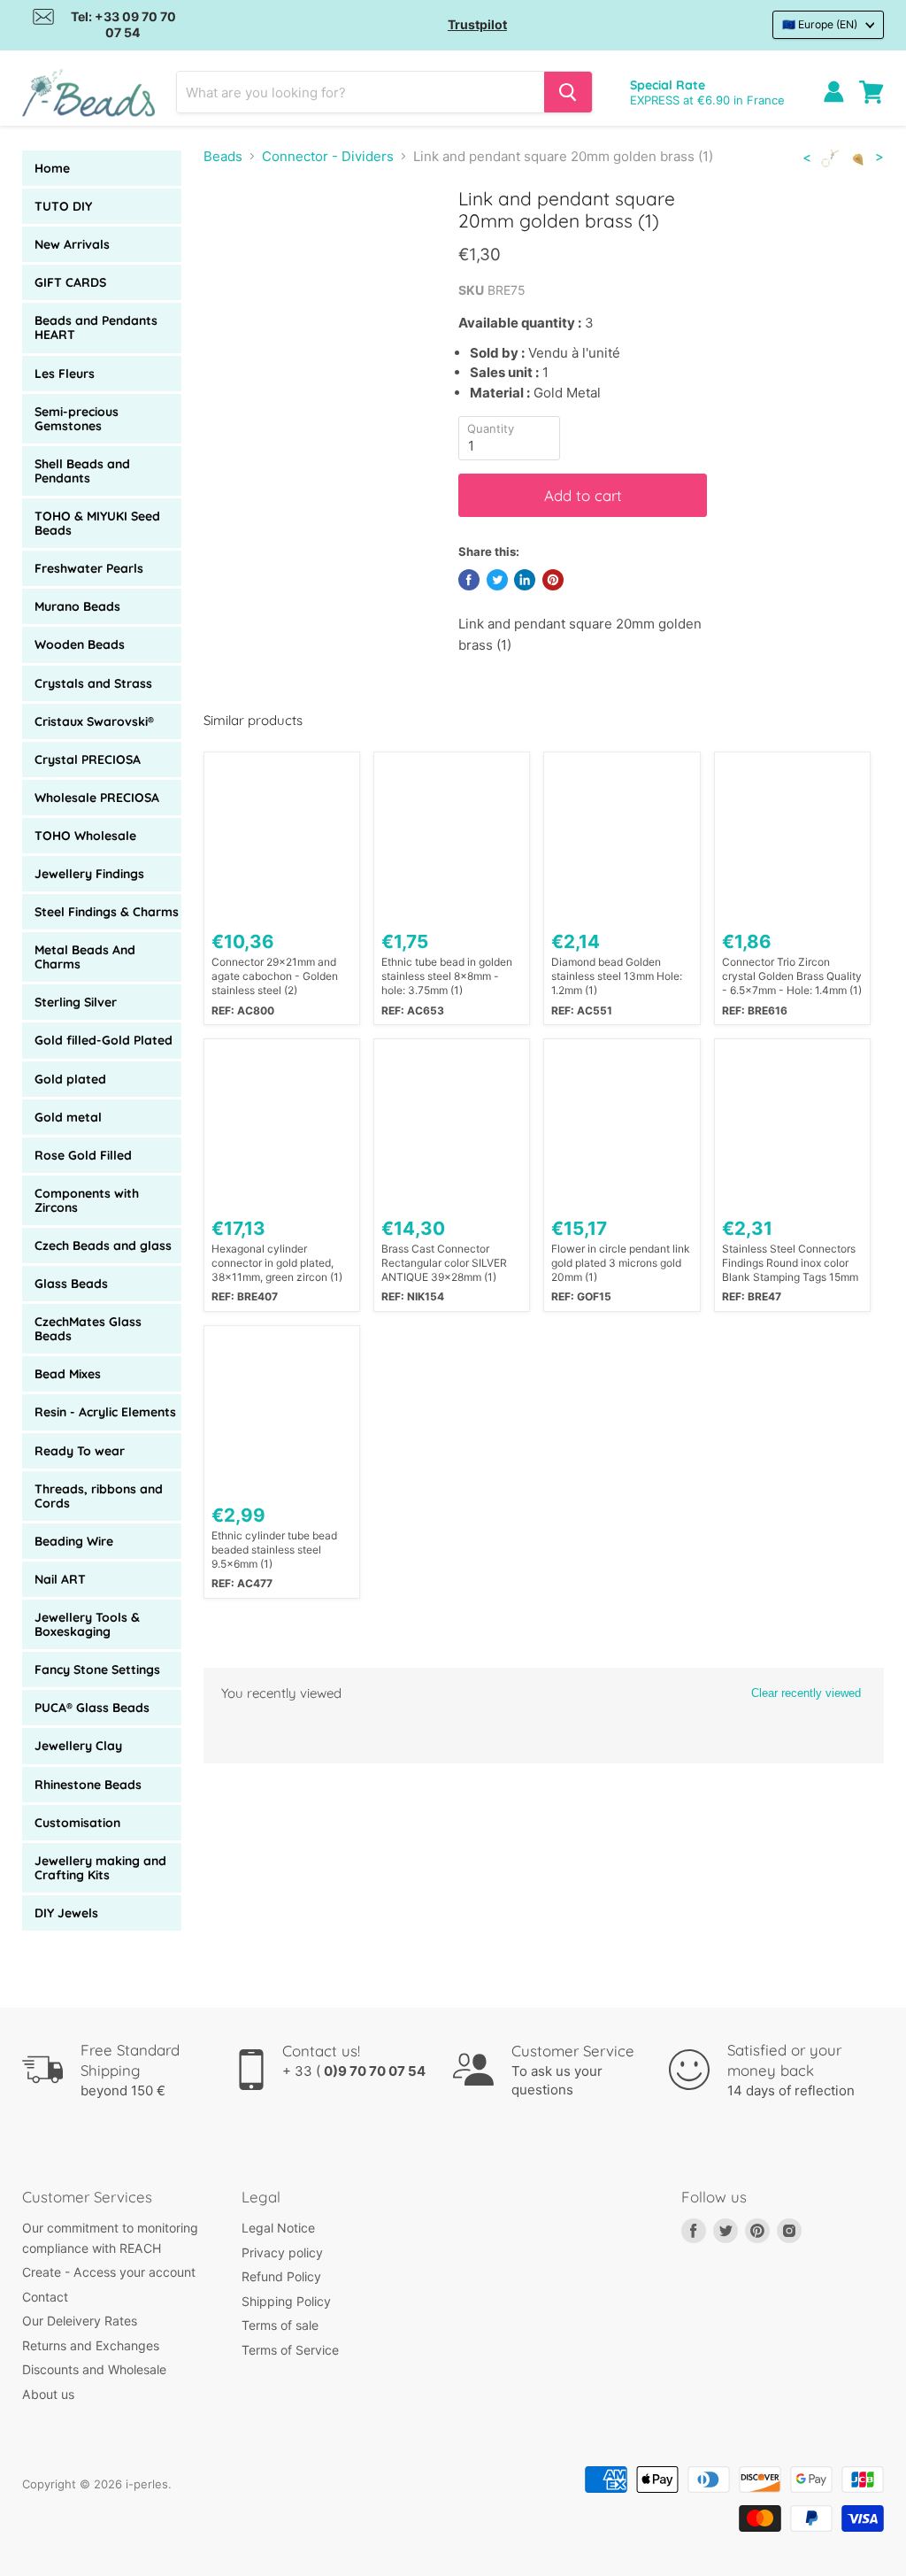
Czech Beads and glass (103, 1246)
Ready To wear (80, 1451)
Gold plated (70, 1079)
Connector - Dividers (328, 156)
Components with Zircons (87, 1200)
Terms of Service (290, 2350)
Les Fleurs (65, 374)
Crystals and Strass (93, 683)
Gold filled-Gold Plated (104, 1040)
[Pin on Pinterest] (553, 580)
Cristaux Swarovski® (94, 721)
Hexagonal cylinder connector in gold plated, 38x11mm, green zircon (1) (277, 1263)
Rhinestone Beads (88, 1785)
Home (52, 168)
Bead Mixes (68, 1374)
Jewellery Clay (78, 1746)
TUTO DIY (63, 206)
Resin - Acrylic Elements (105, 1412)
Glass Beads (71, 1284)
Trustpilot (477, 24)
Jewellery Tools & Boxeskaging (87, 1624)
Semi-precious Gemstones (77, 419)
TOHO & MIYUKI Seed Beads (97, 523)
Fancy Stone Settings (97, 1670)
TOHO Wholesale (85, 836)
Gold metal (68, 1117)
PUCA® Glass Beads (92, 1708)
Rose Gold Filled (83, 1155)
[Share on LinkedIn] (525, 580)
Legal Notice (278, 2228)
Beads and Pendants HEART (96, 328)
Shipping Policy (286, 2301)
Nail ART (60, 1579)
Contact (45, 2297)
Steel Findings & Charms (107, 912)
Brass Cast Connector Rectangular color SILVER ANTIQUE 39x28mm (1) (444, 1263)
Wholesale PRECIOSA (97, 798)
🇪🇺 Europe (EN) (820, 24)
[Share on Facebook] (469, 580)
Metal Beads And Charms (85, 957)
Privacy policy (282, 2252)
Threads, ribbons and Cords (99, 1496)
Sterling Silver (76, 1002)
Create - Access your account (109, 2272)
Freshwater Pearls (89, 568)
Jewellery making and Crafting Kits (100, 1868)
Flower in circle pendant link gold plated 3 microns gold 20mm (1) (621, 1263)
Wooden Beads (80, 644)
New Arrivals (72, 244)
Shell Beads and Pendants (82, 471)
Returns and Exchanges (91, 2345)
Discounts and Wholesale (94, 2369)
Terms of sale (280, 2325)
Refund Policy (281, 2276)
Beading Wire (74, 1541)
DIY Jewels (66, 1913)
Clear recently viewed (806, 1693)
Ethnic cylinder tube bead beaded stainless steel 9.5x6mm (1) (274, 1550)
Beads (223, 156)
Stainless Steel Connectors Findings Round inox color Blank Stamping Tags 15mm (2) (790, 1263)
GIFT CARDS (70, 282)
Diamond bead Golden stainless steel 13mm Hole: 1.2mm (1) (617, 976)
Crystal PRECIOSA (88, 760)
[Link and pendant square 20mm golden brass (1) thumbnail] (230, 231)
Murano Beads (77, 606)
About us (48, 2394)
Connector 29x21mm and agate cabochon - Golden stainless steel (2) (275, 976)
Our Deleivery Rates (80, 2321)
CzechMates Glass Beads (88, 1329)
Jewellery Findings (89, 874)
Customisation (77, 1823)
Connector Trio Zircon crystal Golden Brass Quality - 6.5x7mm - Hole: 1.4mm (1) (792, 976)
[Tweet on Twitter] (497, 580)
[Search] (568, 92)
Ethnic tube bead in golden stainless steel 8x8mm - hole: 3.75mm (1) (447, 976)
